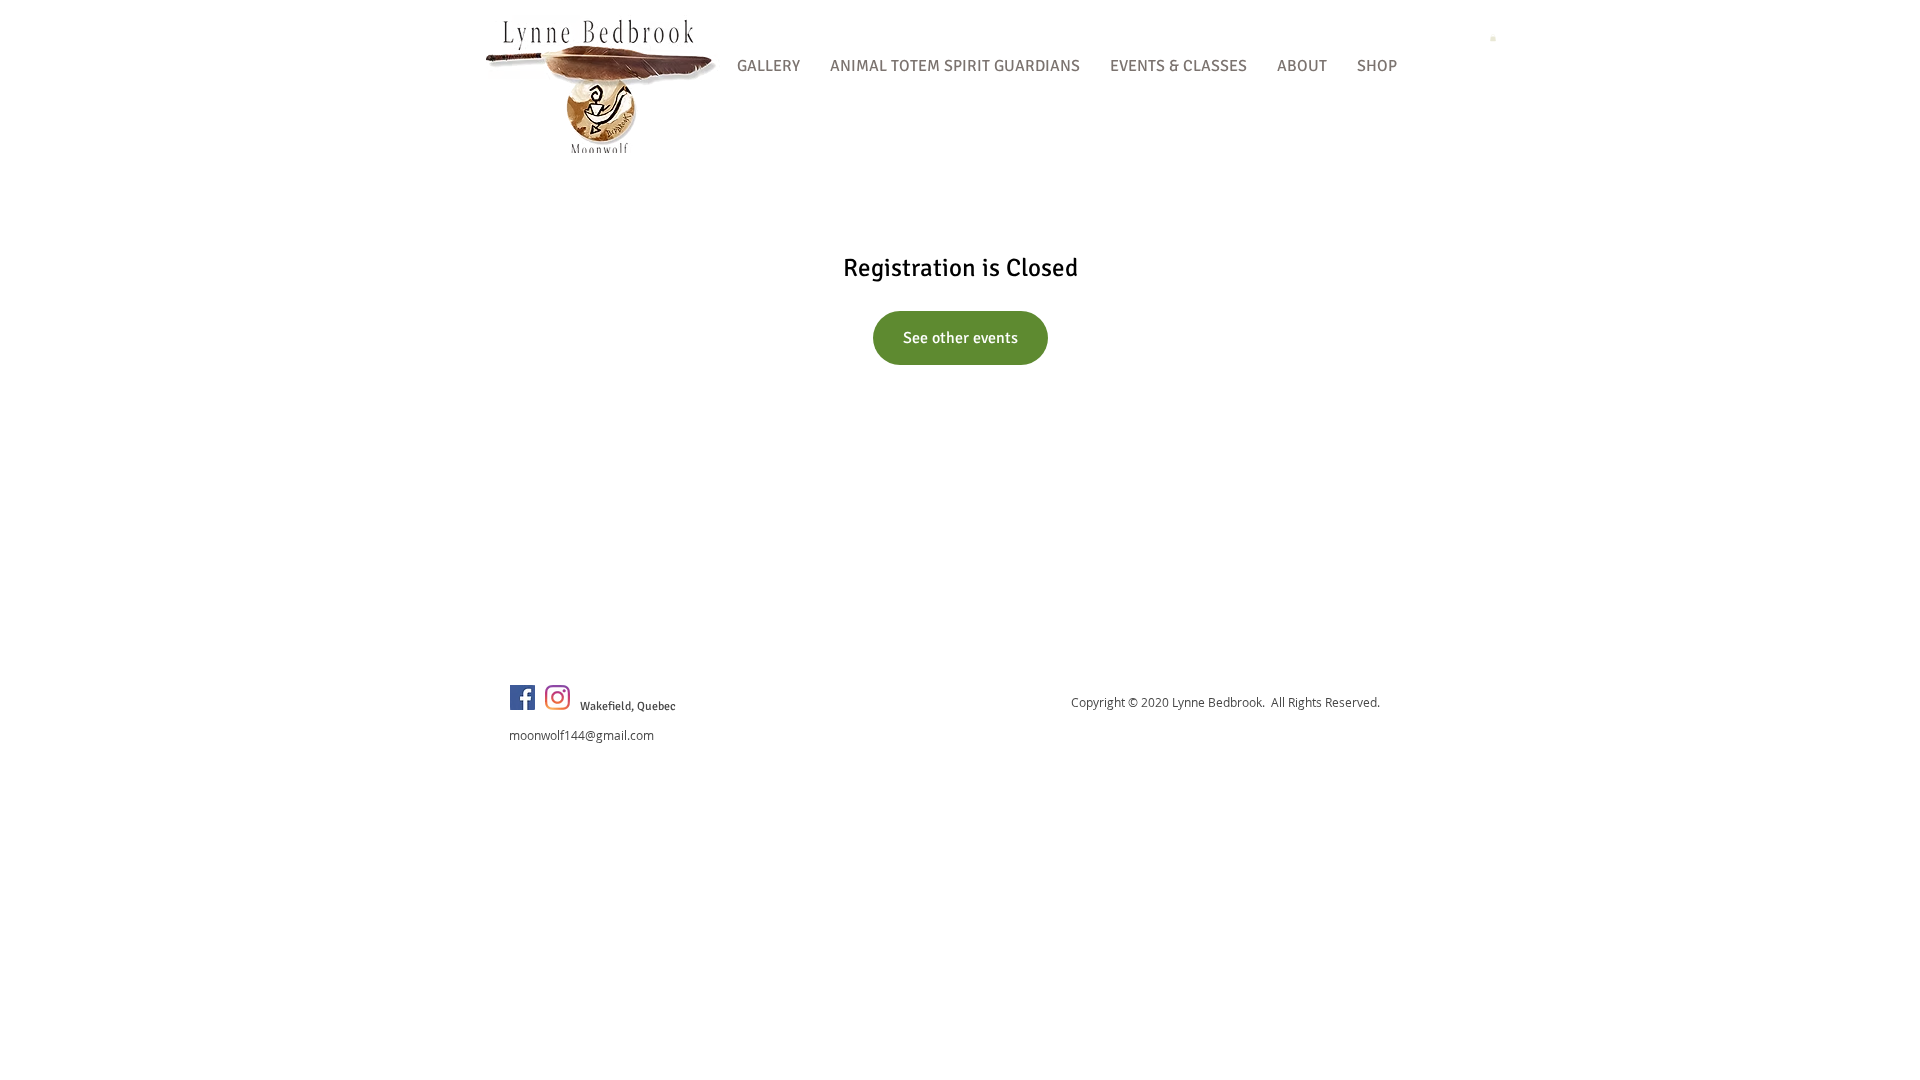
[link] (1493, 37)
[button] (768, 66)
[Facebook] (522, 697)
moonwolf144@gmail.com (581, 735)
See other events (960, 338)
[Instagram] (557, 697)
